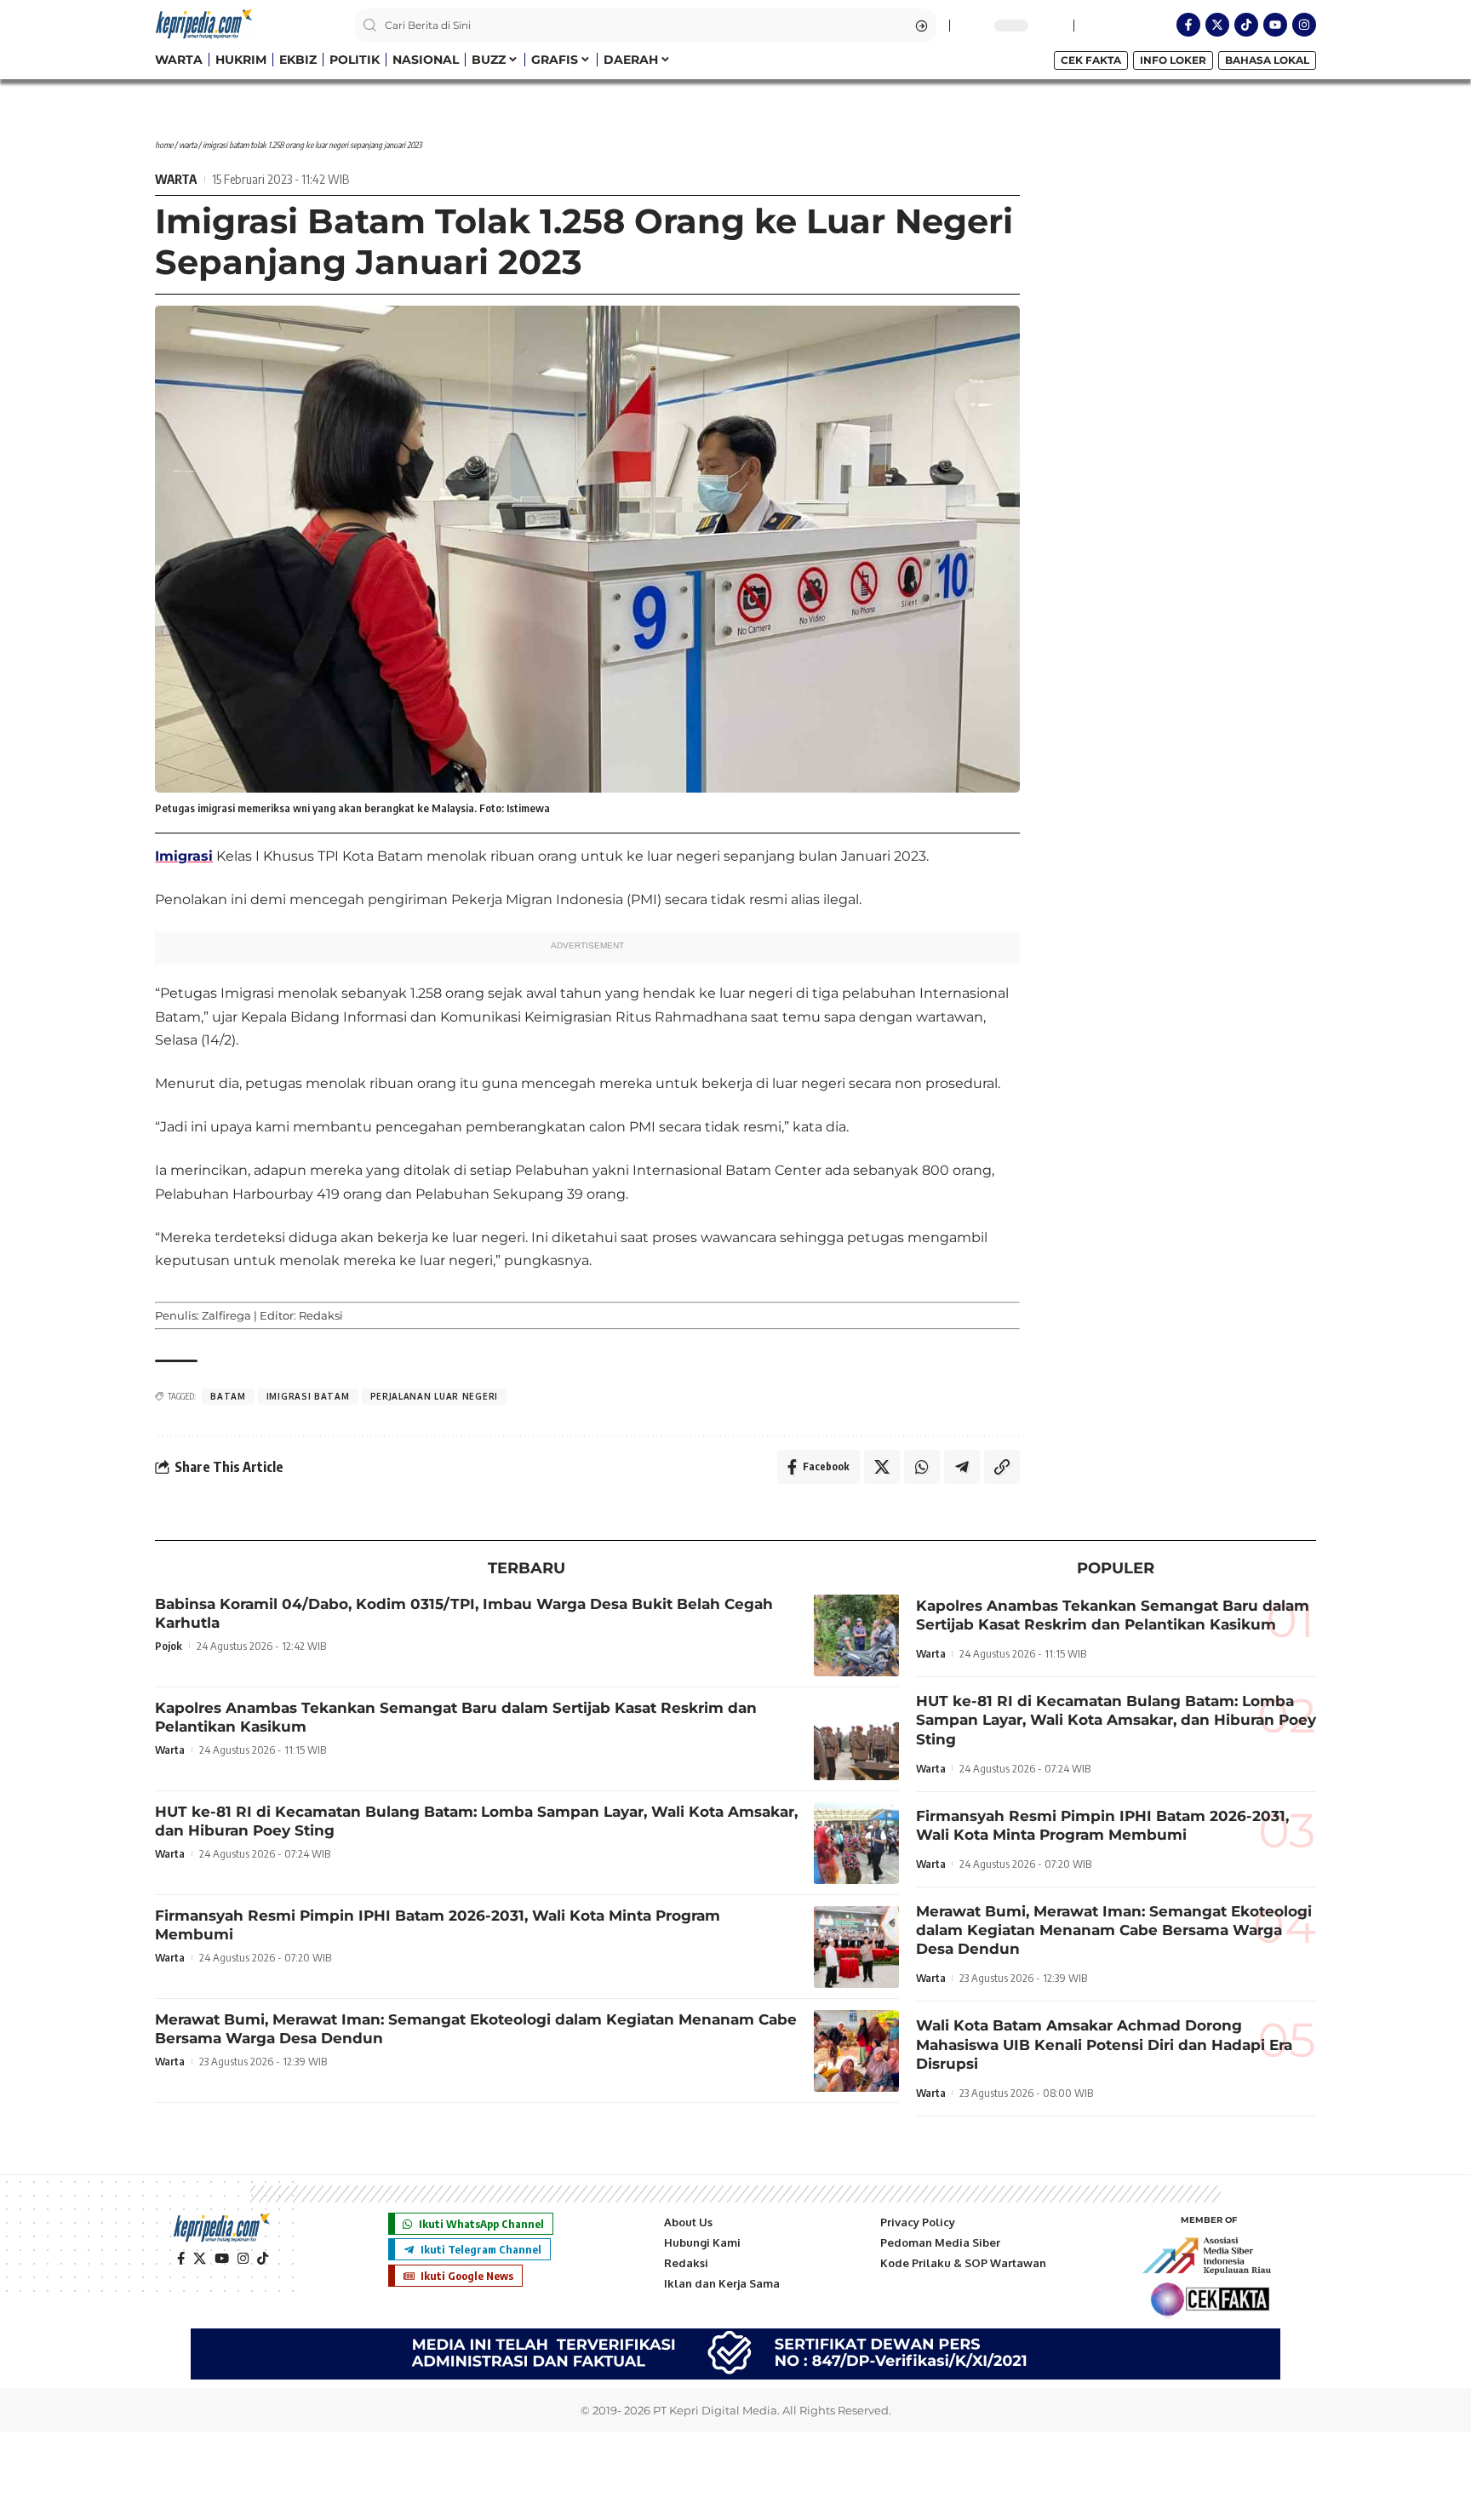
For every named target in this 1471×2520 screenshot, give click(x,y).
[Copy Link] (1002, 1467)
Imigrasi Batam (308, 1396)
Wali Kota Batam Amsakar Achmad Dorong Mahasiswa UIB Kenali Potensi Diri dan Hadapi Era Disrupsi (1104, 2044)
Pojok (169, 1646)
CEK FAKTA (1091, 60)
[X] (200, 2259)
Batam (228, 1396)
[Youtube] (1275, 25)
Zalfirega (226, 1315)
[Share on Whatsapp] (922, 1467)
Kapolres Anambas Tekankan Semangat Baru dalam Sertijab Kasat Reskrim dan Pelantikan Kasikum (1113, 1615)
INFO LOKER (1173, 60)
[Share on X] (882, 1467)
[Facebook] (181, 2259)
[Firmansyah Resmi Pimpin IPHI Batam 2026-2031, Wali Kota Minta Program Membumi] (856, 1947)
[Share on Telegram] (962, 1467)
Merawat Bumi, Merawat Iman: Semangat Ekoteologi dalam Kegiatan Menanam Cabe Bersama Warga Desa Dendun (1114, 1930)
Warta (188, 145)
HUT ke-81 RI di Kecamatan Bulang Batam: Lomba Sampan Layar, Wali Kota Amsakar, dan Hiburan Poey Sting (1116, 1720)
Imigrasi (184, 856)
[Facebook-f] (1188, 25)
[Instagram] (1304, 25)
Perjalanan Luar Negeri (434, 1396)
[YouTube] (222, 2259)
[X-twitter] (1217, 25)
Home (164, 145)
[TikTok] (263, 2259)
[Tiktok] (1246, 25)
